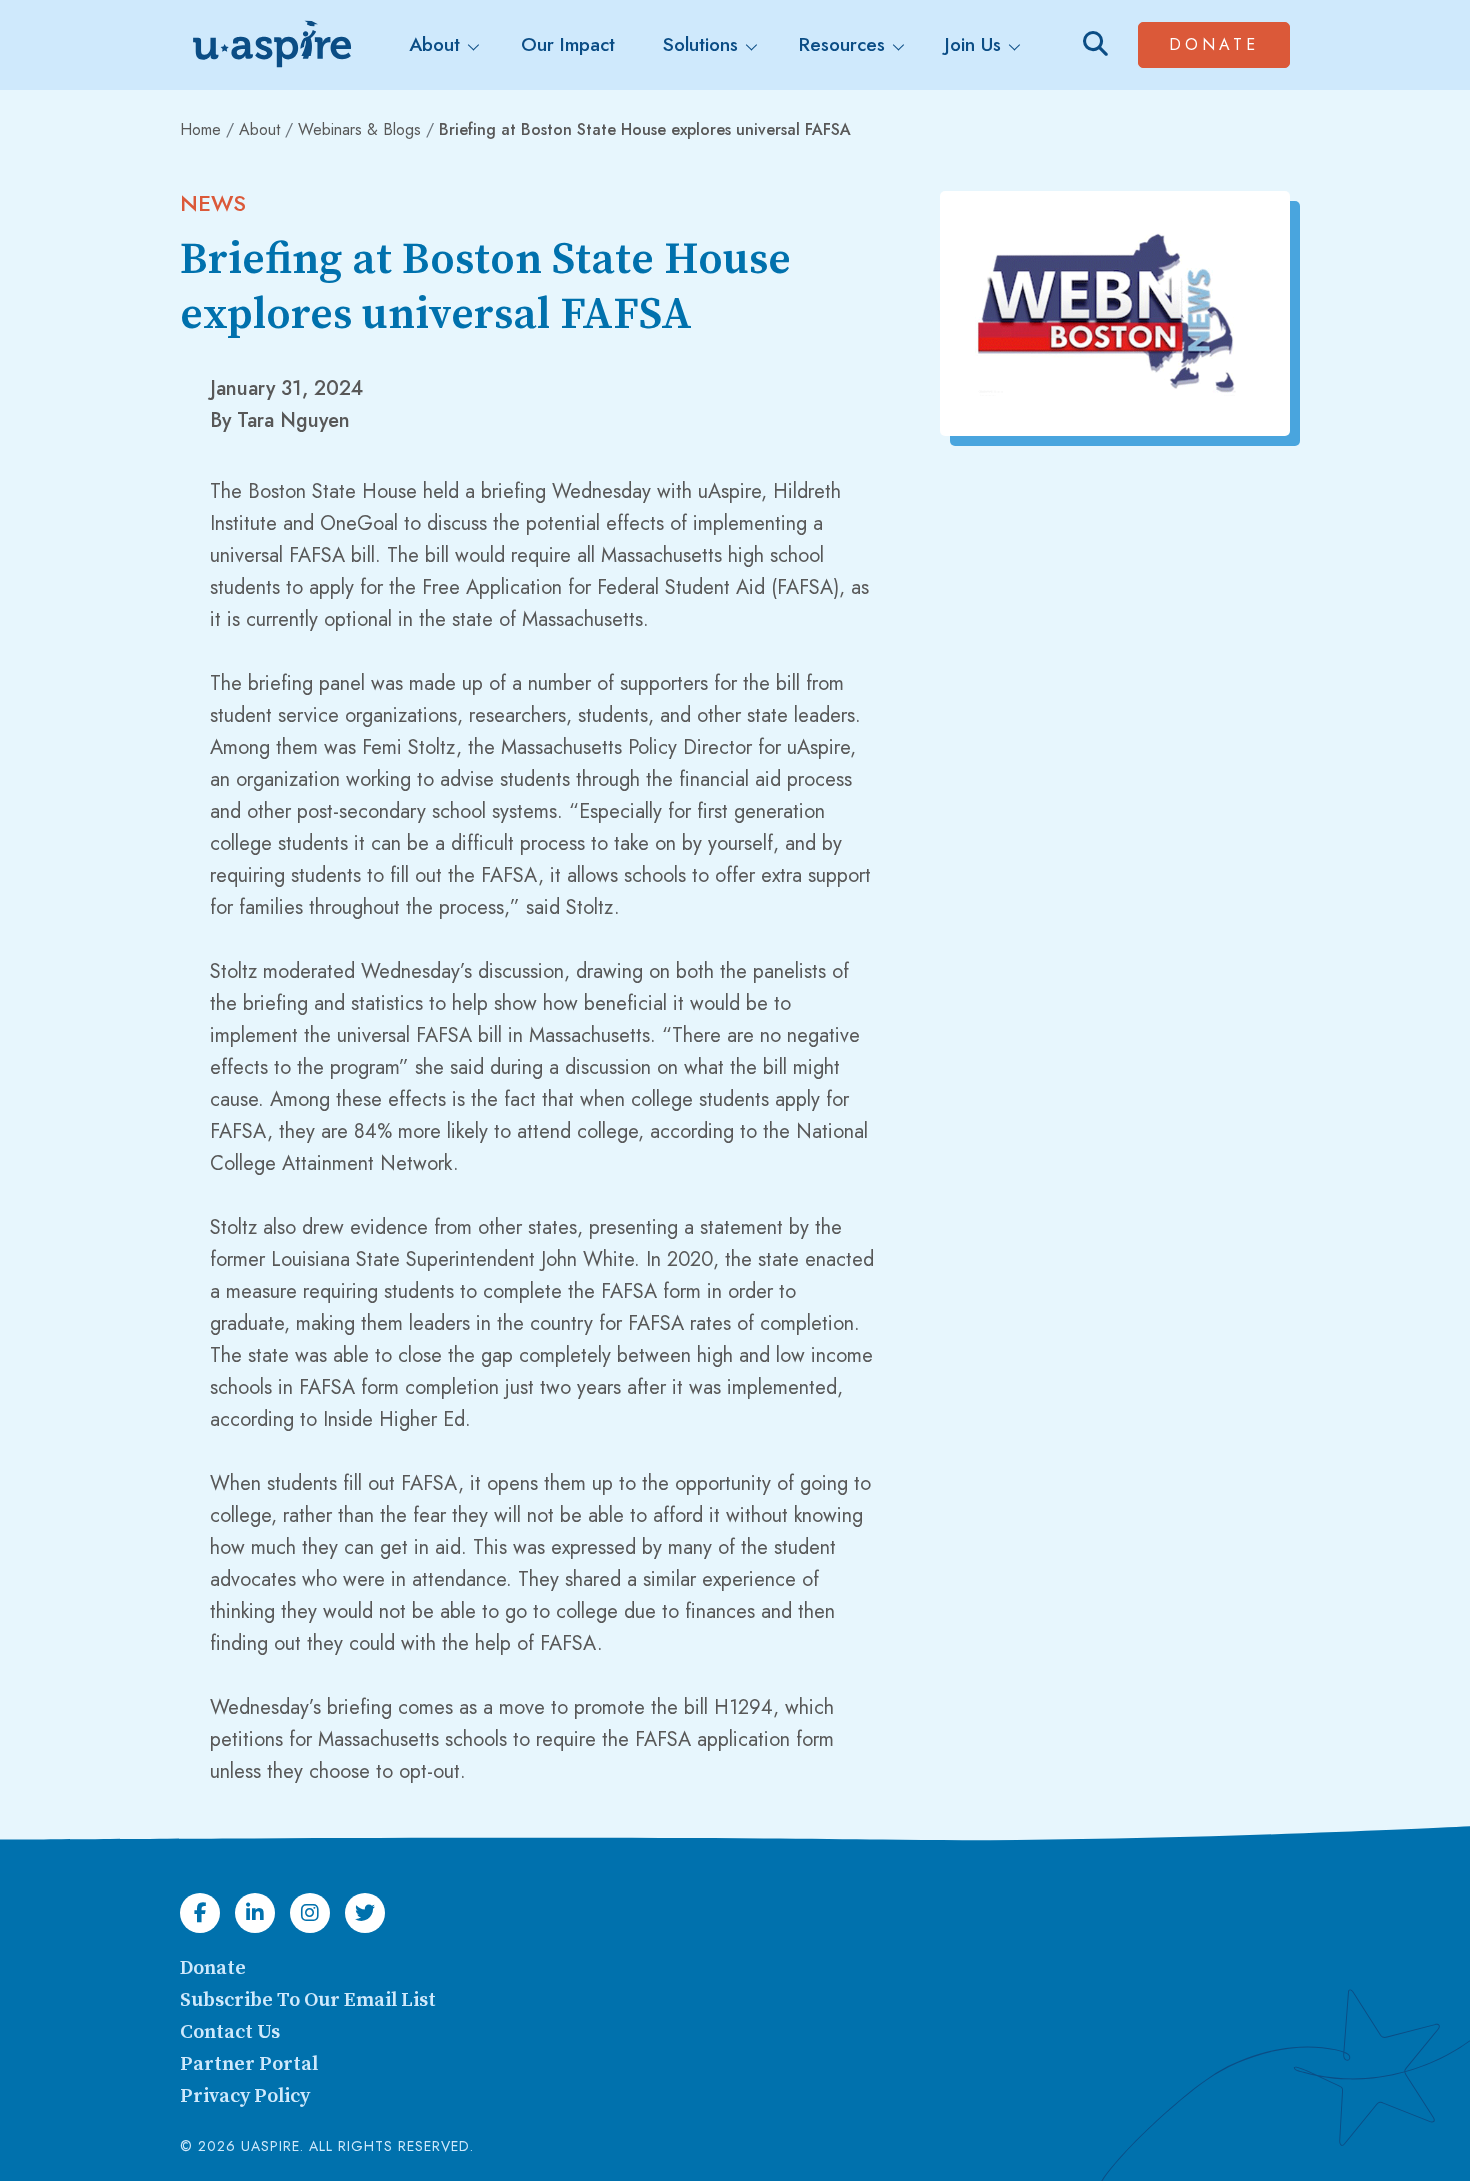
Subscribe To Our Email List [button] (308, 2000)
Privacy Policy (245, 2096)
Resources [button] (842, 44)
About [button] (434, 44)
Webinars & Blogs (359, 129)
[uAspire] (270, 45)
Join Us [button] (973, 44)
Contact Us (230, 2032)
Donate (1229, 44)
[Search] (1095, 44)
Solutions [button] (700, 44)
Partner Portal (249, 2064)
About (259, 129)
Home (200, 129)
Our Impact (568, 44)
